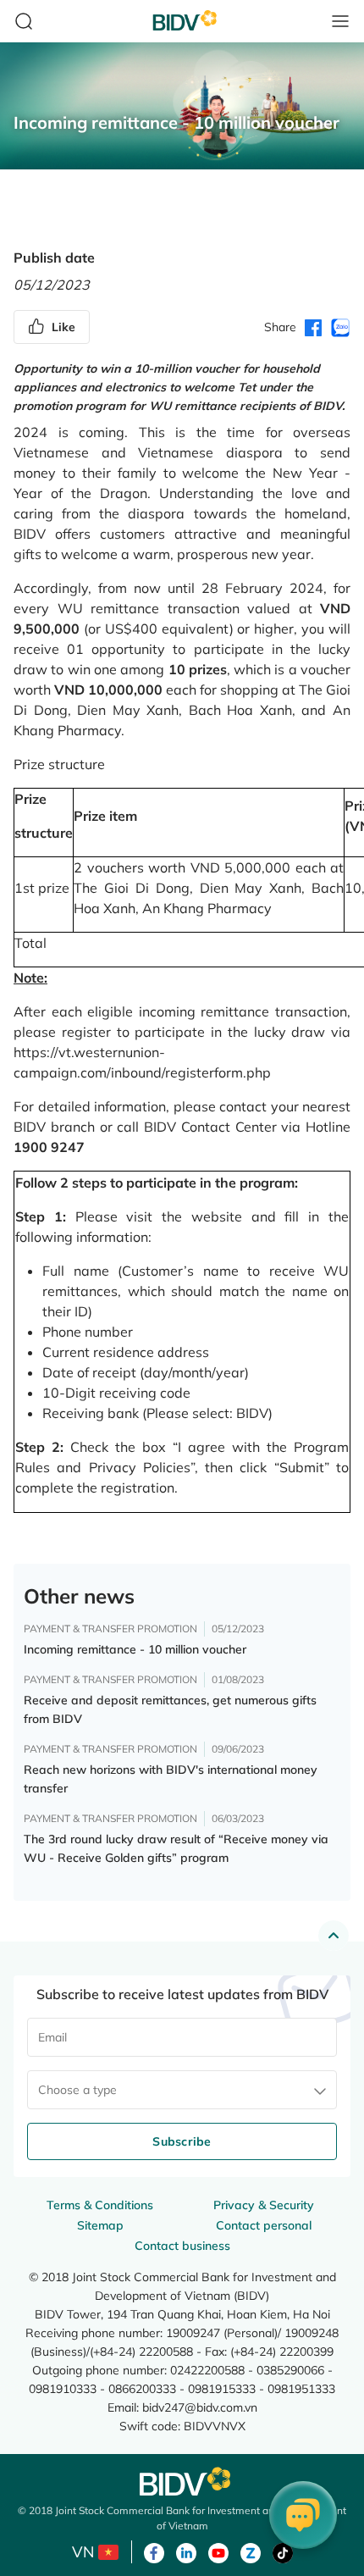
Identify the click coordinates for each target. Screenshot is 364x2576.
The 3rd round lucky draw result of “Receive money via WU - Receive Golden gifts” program (176, 1848)
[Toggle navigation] (340, 21)
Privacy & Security (264, 2205)
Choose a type (77, 2090)
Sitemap (100, 2225)
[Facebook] (154, 2551)
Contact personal (264, 2225)
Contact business (182, 2246)
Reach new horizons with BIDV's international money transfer (171, 1779)
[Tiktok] (283, 2551)
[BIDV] (182, 2482)
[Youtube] (218, 2551)
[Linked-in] (186, 2551)
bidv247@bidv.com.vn (200, 2407)
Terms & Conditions (100, 2205)
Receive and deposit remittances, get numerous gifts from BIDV (170, 1709)
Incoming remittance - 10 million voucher (135, 1649)
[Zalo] (251, 2551)
